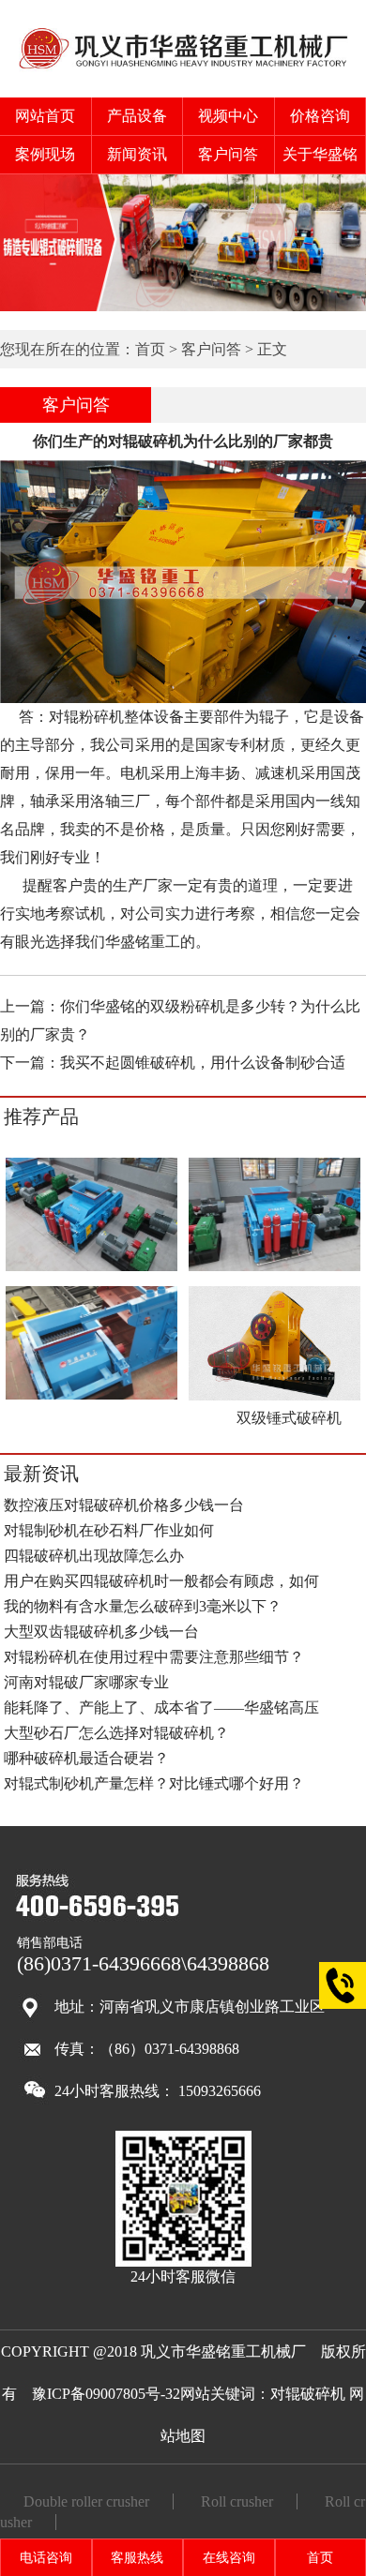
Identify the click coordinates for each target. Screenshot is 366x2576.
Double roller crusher (86, 2501)
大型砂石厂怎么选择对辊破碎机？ (116, 1733)
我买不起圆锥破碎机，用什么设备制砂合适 (203, 1063)
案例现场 (45, 154)
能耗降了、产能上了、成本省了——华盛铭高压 (161, 1707)
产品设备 (137, 116)
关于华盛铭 (320, 154)
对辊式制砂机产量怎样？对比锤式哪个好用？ (154, 1783)
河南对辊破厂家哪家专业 (86, 1682)
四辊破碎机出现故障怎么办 (94, 1556)
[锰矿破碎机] (91, 1268)
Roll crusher (237, 2501)
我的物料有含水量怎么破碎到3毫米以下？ (143, 1606)
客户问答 (228, 154)
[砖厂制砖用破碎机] (274, 1268)
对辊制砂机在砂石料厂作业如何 (109, 1530)
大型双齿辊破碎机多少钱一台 (101, 1632)
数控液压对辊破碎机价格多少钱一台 (124, 1505)
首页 (150, 349)
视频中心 (228, 116)
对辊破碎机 (308, 2394)
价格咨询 (320, 116)
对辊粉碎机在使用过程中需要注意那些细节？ (154, 1657)
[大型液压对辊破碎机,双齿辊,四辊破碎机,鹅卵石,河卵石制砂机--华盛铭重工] (183, 69)
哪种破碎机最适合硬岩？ (86, 1758)
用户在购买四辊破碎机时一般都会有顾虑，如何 (161, 1581)
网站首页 (45, 116)
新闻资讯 (137, 154)
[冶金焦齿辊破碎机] (91, 1396)
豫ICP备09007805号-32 (106, 2394)
